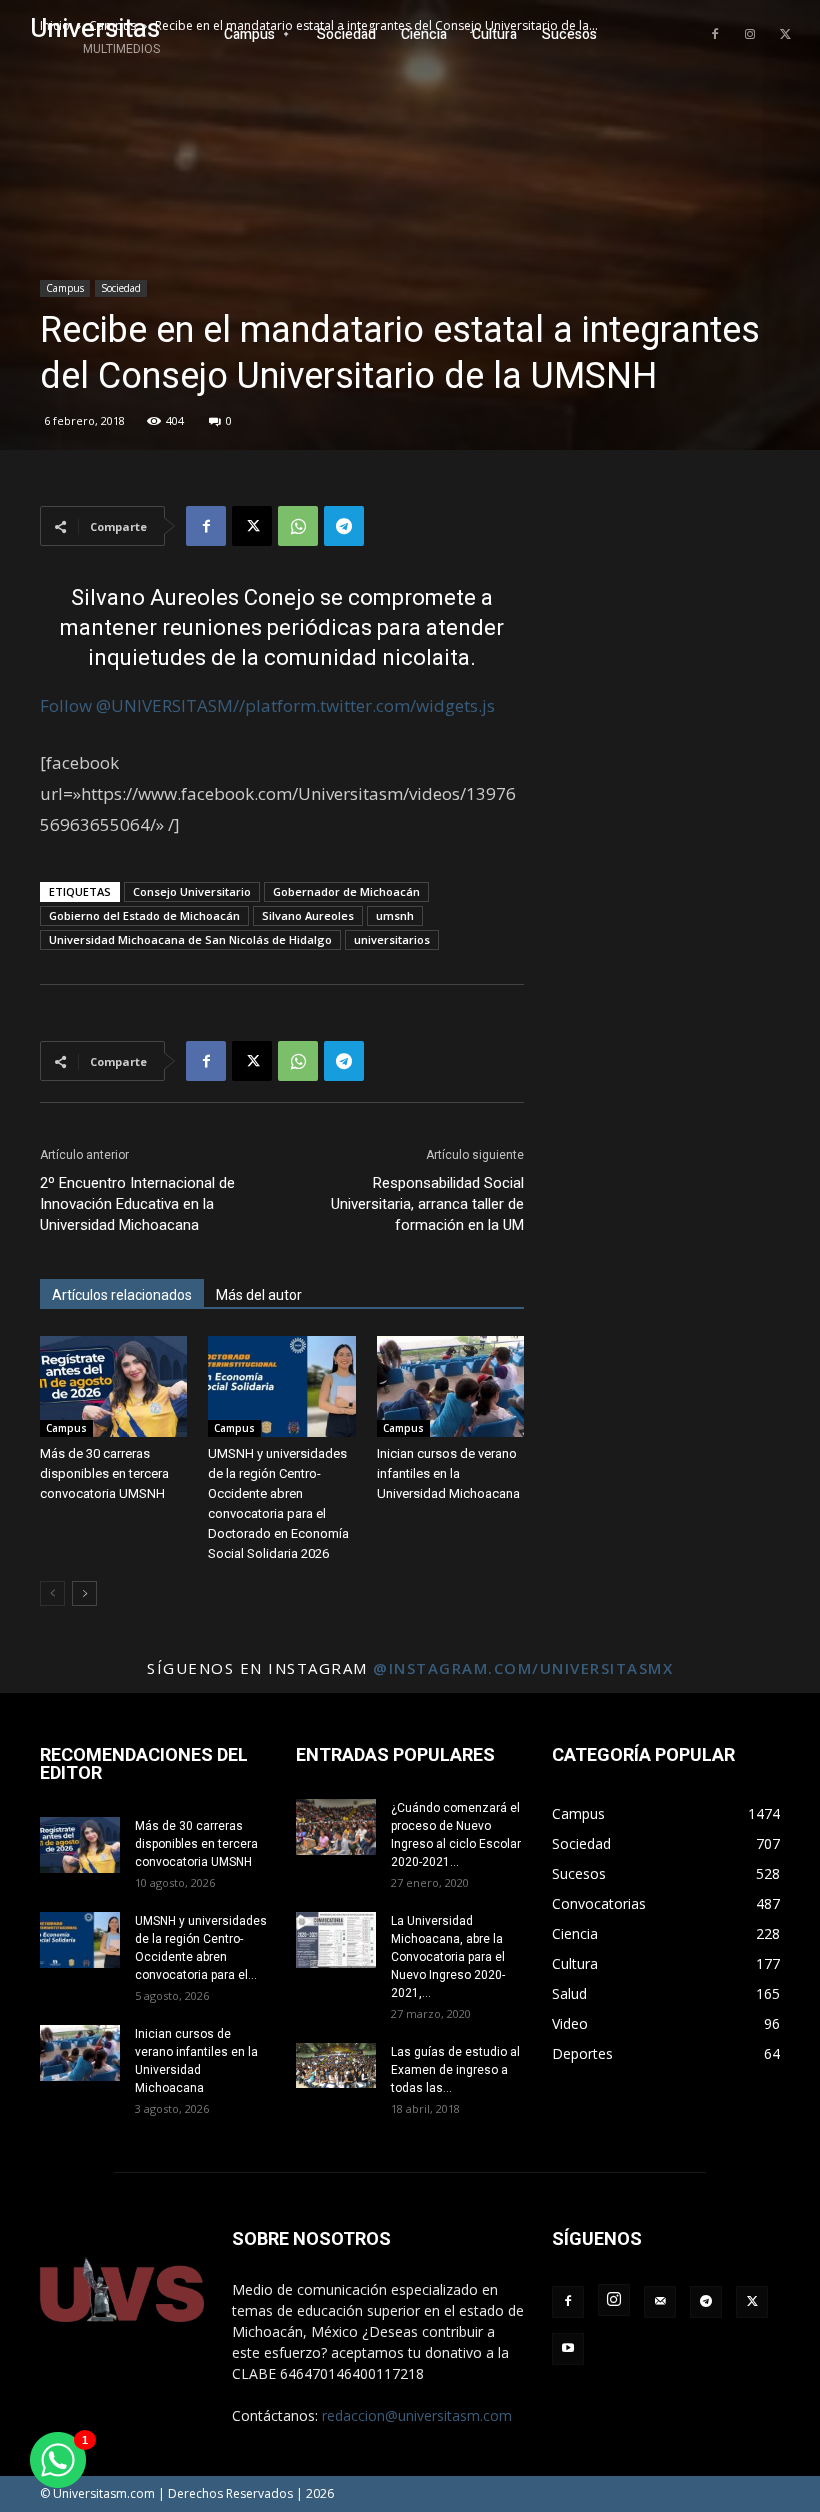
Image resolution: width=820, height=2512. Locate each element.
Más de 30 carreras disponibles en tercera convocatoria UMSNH (104, 1473)
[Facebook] (715, 35)
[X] (785, 35)
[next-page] (84, 1593)
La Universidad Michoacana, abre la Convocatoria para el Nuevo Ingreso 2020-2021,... (448, 1957)
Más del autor (259, 1295)
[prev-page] (52, 1593)
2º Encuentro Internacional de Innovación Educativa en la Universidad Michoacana (137, 1204)
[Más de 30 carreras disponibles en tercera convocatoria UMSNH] (113, 1386)
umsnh (395, 915)
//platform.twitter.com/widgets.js (364, 705)
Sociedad (121, 288)
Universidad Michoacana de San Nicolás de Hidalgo (190, 939)
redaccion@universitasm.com (417, 2415)
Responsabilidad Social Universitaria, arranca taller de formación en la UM (427, 1204)
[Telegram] (344, 526)
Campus (65, 288)
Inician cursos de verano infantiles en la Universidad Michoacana (448, 1473)
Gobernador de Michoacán (346, 891)
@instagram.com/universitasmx (523, 1668)
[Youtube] (568, 2349)
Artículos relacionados (122, 1295)
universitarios (392, 939)
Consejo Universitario (192, 891)
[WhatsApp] (298, 526)
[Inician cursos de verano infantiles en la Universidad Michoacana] (450, 1386)
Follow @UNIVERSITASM (136, 705)
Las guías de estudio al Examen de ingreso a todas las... (455, 2070)
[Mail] (660, 2302)
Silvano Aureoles (308, 915)
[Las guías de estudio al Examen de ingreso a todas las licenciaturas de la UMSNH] (336, 2065)
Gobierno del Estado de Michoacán (144, 915)
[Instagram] (750, 35)
